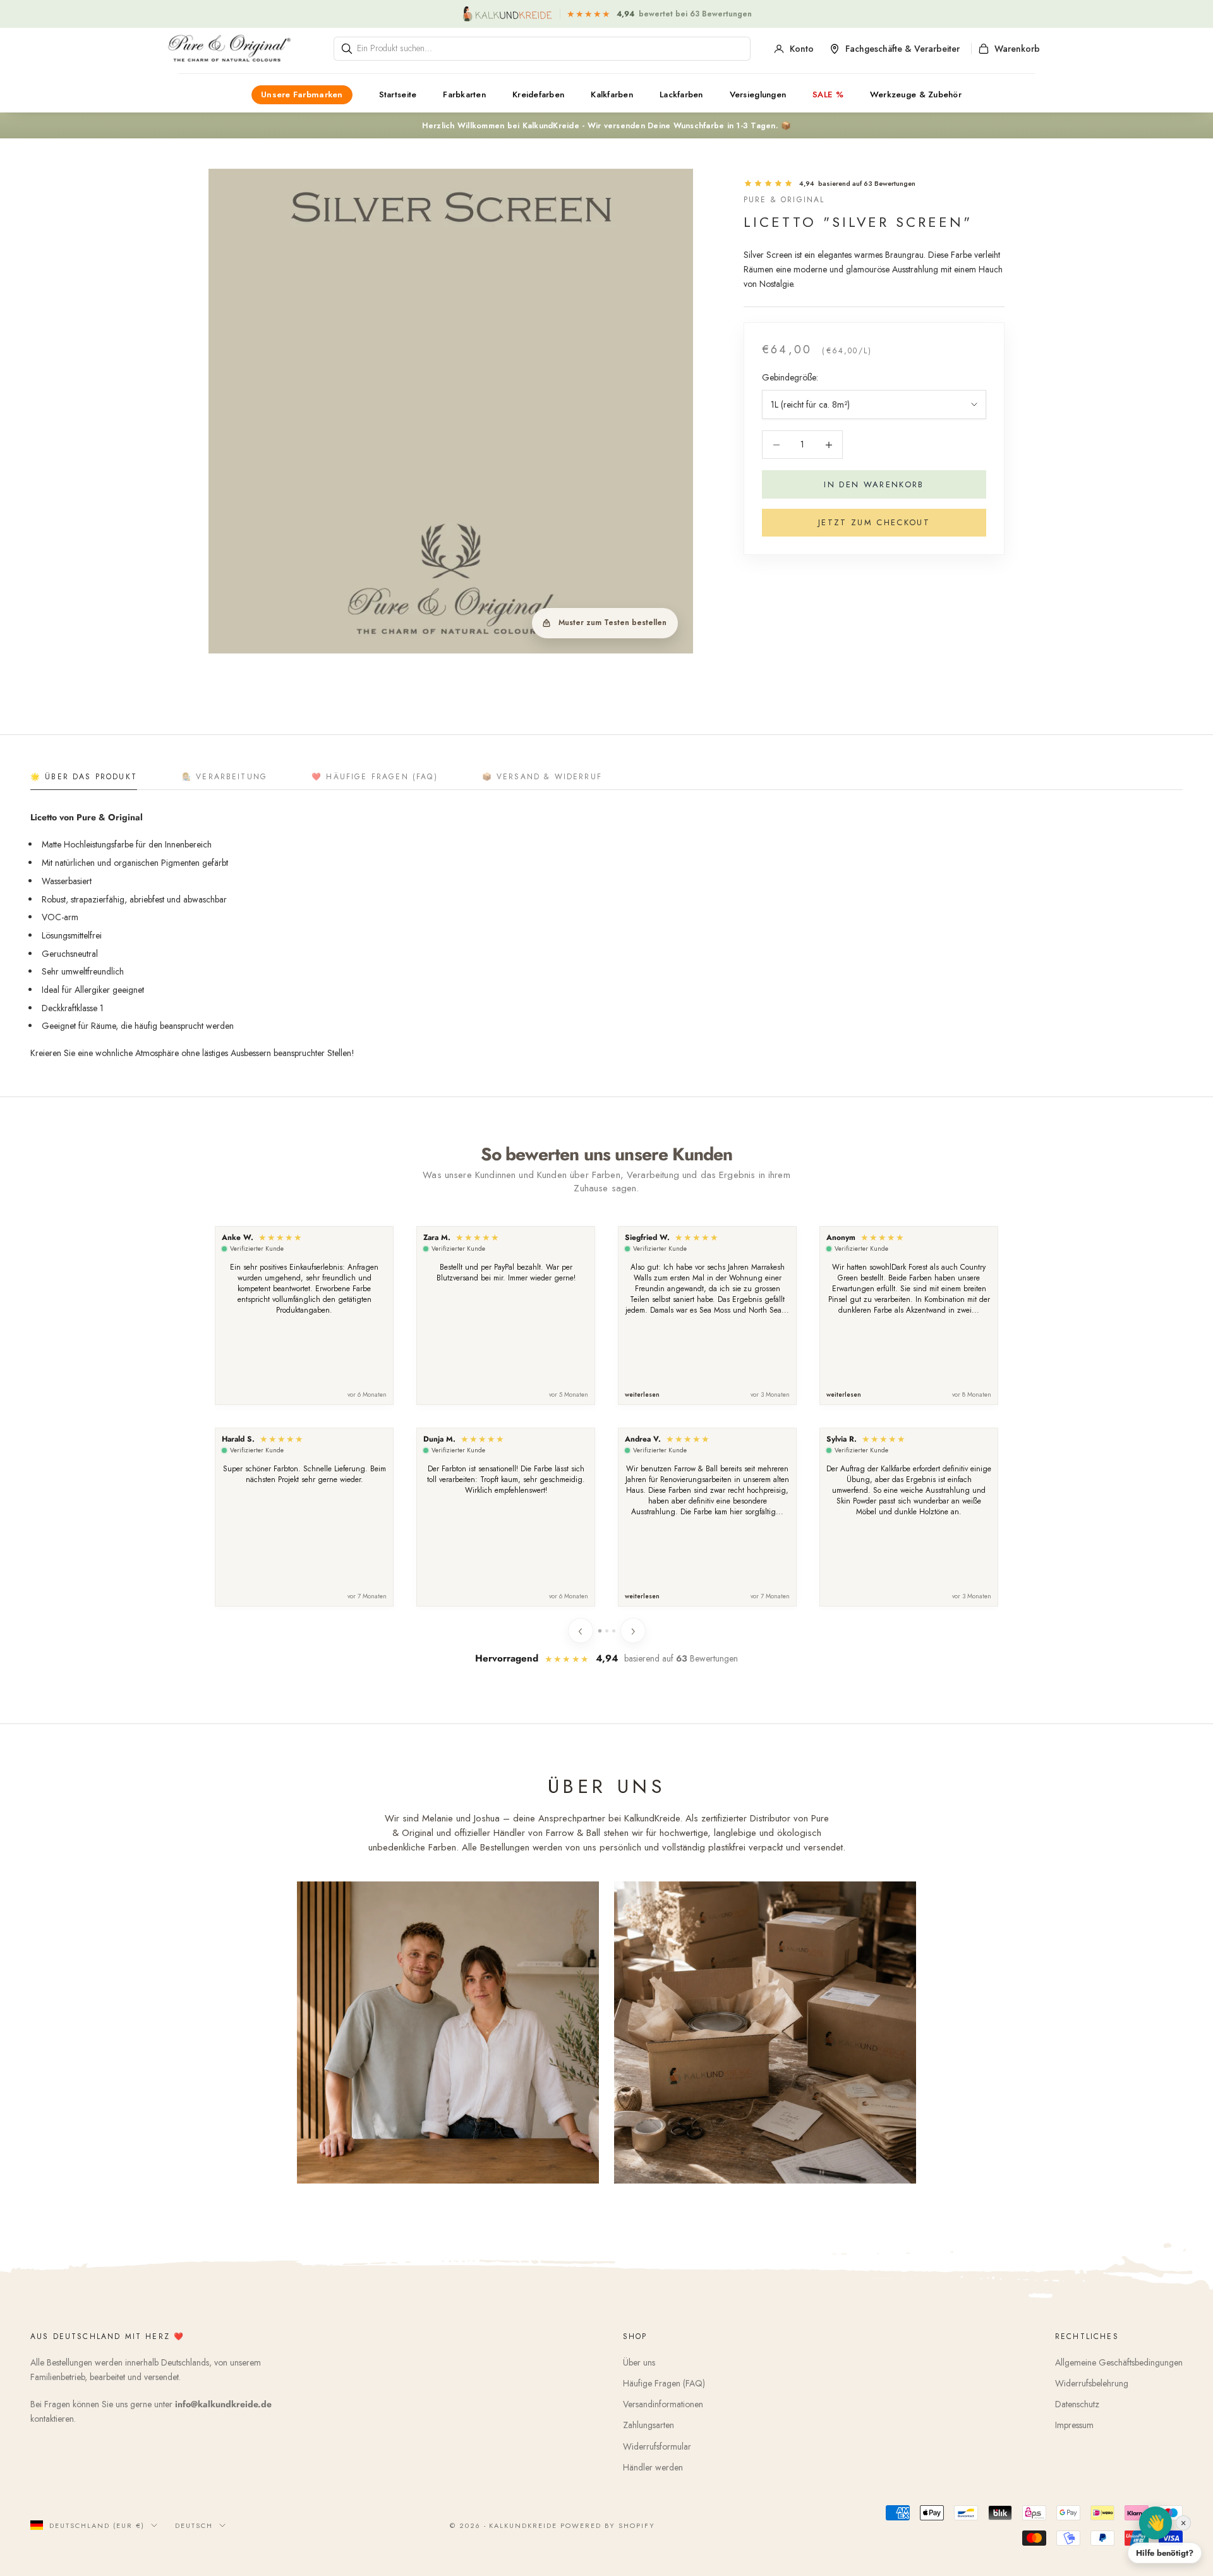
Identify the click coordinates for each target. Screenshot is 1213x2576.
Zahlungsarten (649, 2425)
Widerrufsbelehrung (1092, 2383)
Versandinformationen (663, 2404)
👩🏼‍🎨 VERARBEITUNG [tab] (224, 777)
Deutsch (194, 2525)
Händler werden (653, 2467)
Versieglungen (758, 94)
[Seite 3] (614, 1631)
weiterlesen (642, 1395)
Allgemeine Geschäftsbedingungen (1119, 2362)
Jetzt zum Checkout (874, 522)
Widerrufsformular (657, 2446)
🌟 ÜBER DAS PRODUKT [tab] (84, 777)
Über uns (639, 2362)
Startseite (398, 94)
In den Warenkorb (874, 484)
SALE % (828, 94)
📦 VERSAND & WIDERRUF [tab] (542, 777)
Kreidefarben (538, 94)
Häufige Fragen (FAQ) (664, 2383)
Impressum (1074, 2425)
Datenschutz (1077, 2404)
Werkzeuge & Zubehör (916, 94)
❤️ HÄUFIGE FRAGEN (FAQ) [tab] (375, 777)
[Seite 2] (607, 1631)
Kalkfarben (612, 94)
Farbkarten (464, 94)
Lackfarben (681, 94)
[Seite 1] (599, 1630)
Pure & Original (784, 200)
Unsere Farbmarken (302, 94)
